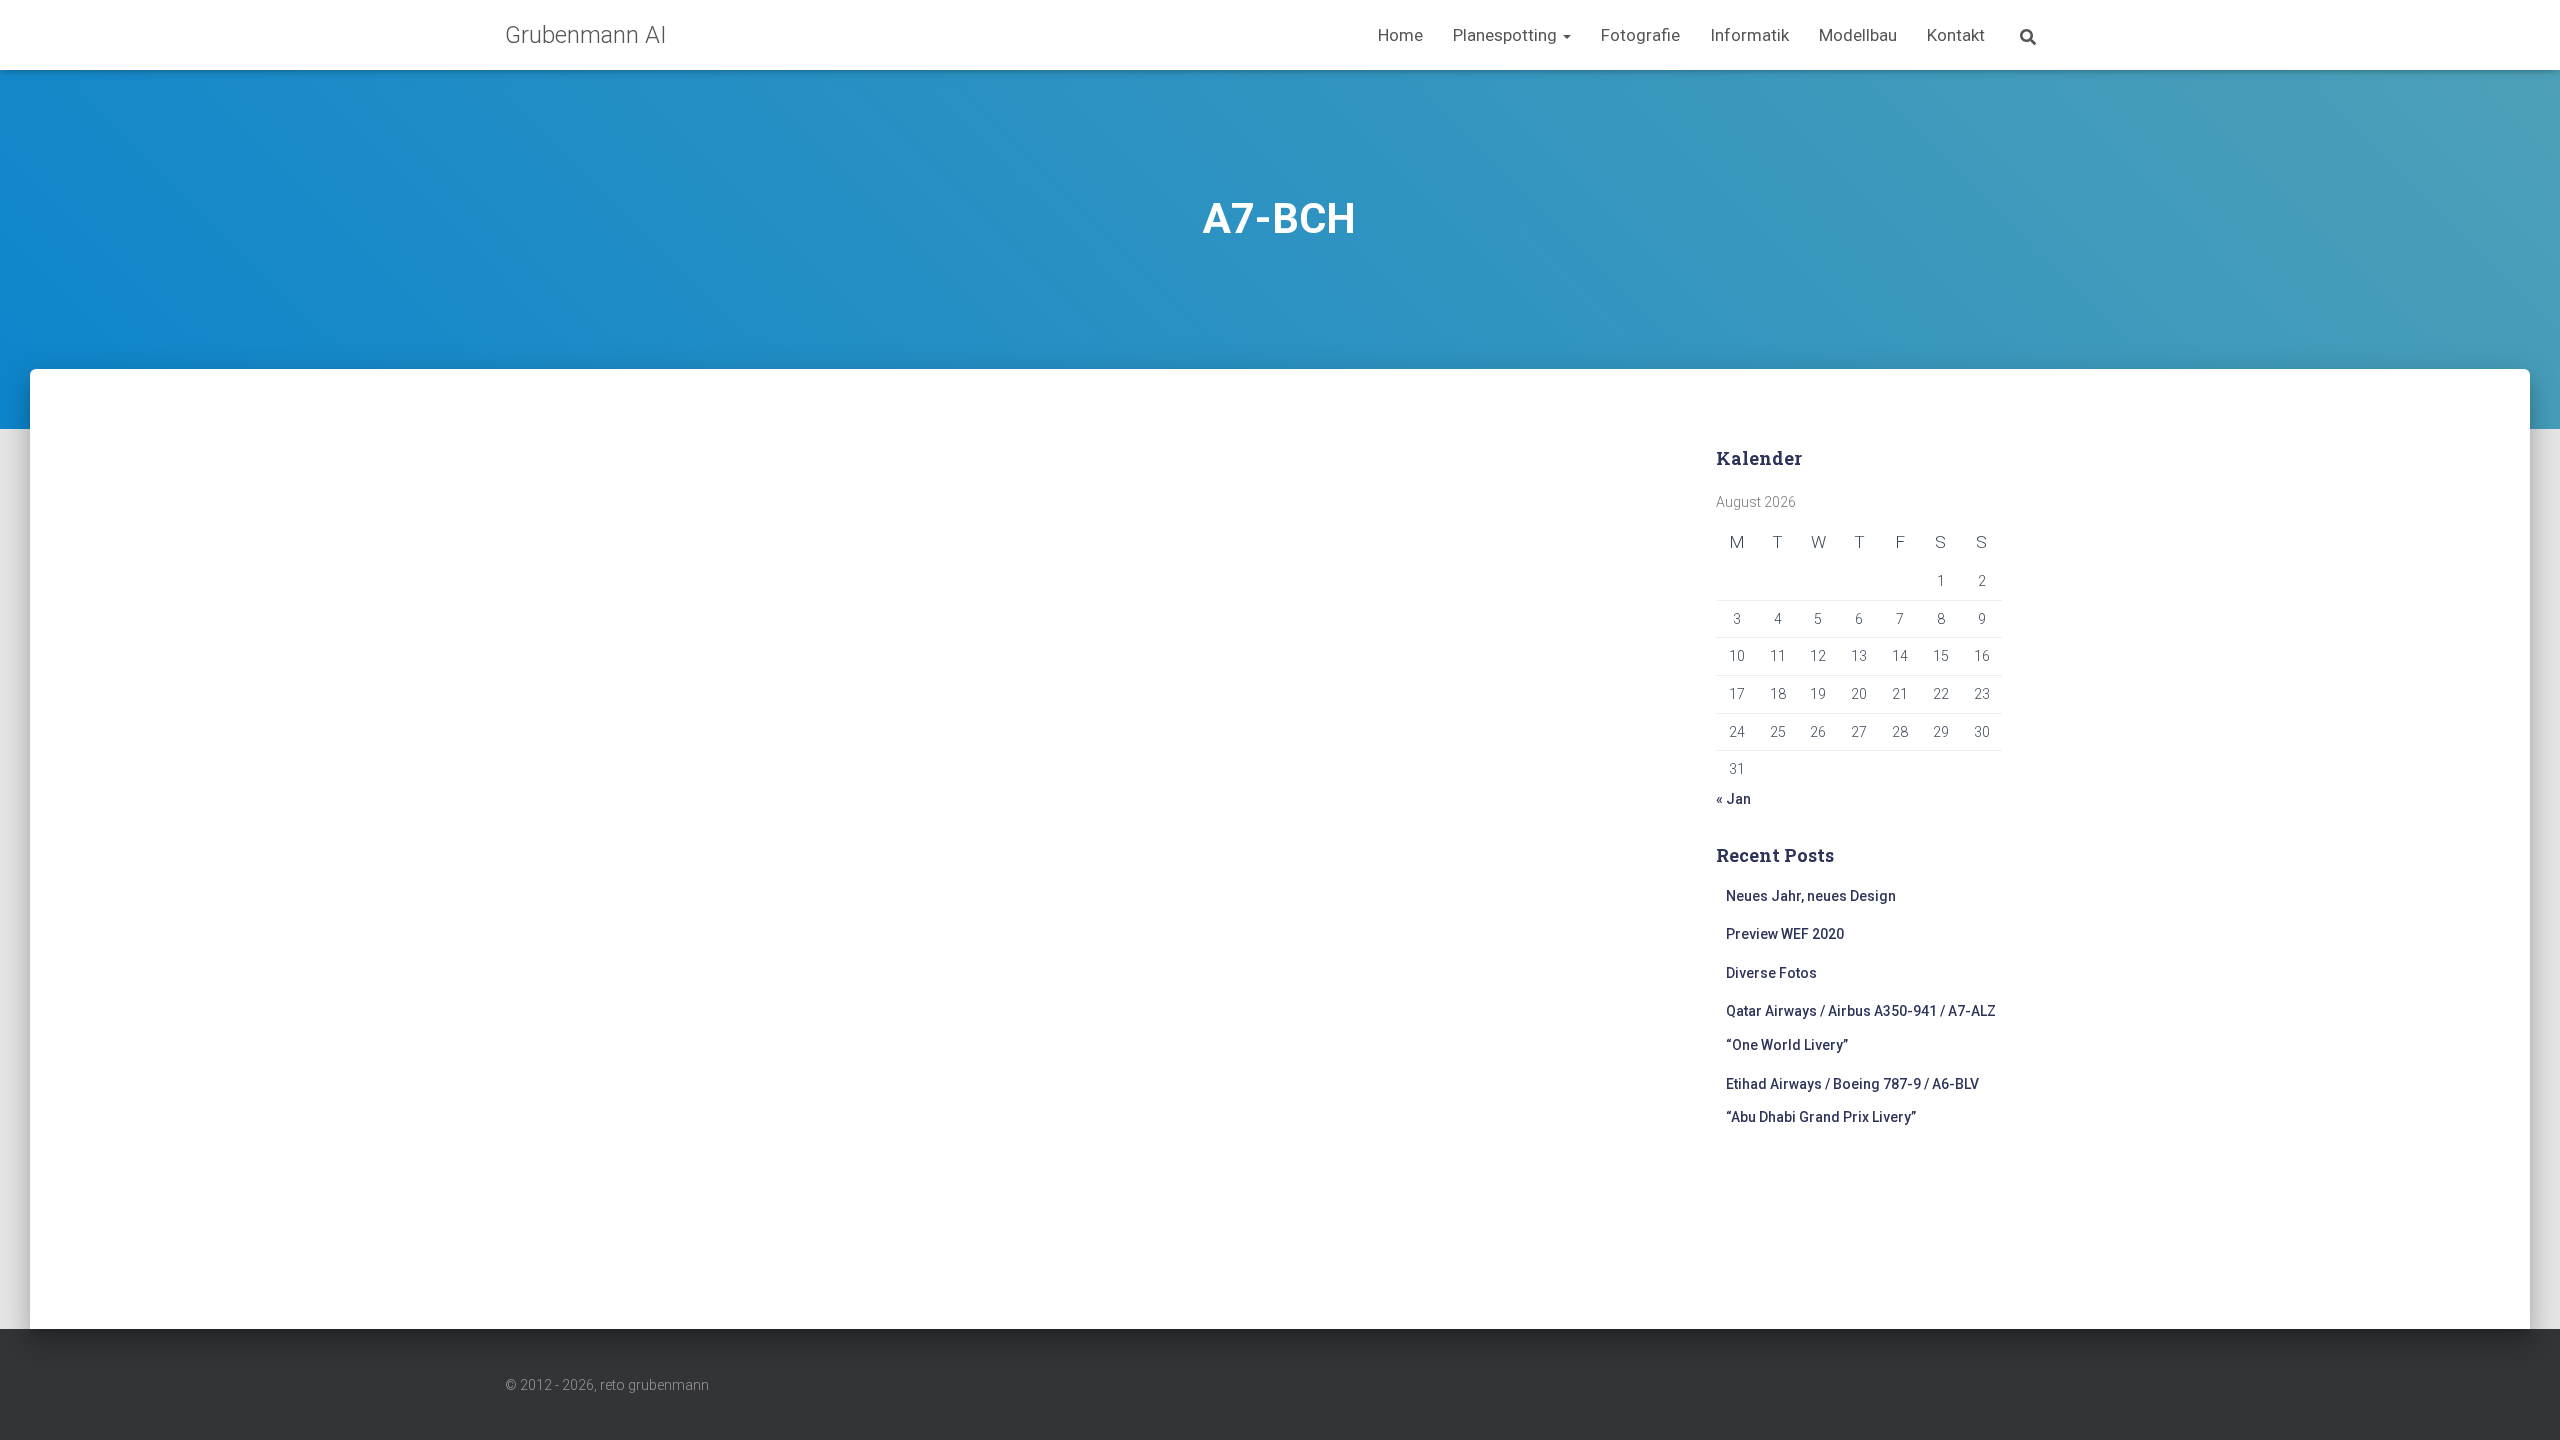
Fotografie (1640, 35)
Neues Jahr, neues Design (1811, 896)
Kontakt (1956, 35)
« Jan (1733, 799)
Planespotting (1507, 35)
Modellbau (1858, 35)
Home (1400, 35)
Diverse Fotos (1771, 973)
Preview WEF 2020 (1785, 934)
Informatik (1749, 35)
